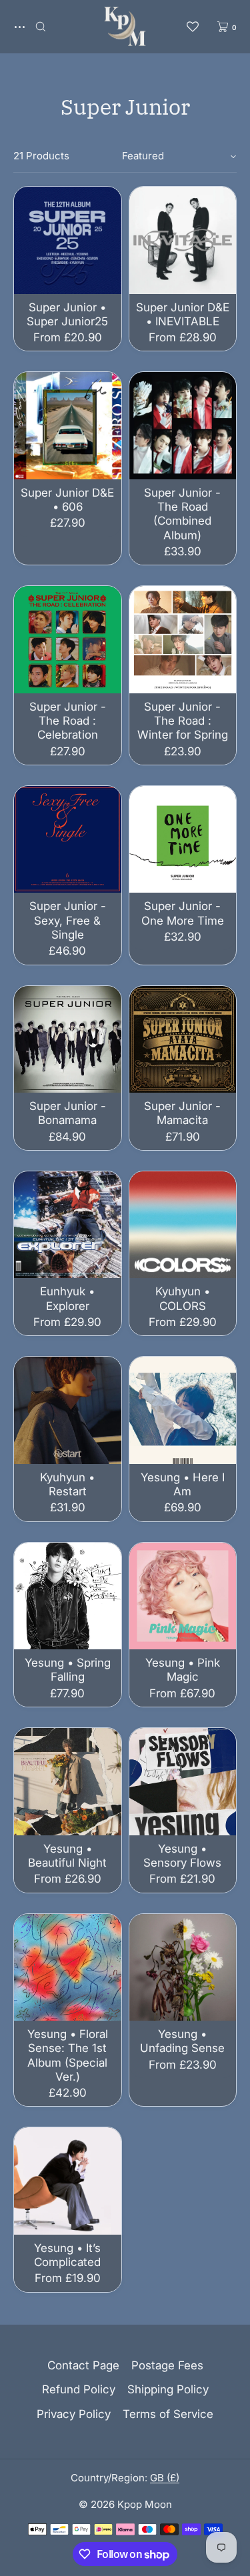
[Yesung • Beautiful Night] (68, 1782)
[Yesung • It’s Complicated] (68, 2181)
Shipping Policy (168, 2389)
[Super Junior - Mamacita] (183, 1040)
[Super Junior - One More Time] (183, 840)
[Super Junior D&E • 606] (68, 426)
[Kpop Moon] (125, 27)
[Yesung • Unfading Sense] (183, 1968)
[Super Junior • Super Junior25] (68, 240)
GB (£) (165, 2478)
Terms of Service (168, 2414)
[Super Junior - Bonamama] (68, 1040)
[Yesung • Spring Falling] (68, 1596)
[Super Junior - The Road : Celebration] (68, 640)
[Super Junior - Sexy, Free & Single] (68, 840)
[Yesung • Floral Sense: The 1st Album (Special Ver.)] (68, 1968)
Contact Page (83, 2365)
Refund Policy (79, 2389)
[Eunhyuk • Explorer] (68, 1225)
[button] (41, 26)
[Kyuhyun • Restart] (68, 1410)
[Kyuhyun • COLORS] (183, 1225)
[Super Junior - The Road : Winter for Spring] (183, 640)
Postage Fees (167, 2365)
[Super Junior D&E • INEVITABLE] (183, 240)
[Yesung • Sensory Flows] (183, 1782)
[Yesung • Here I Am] (183, 1410)
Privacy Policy (74, 2414)
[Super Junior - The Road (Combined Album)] (183, 426)
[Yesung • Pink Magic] (183, 1596)
